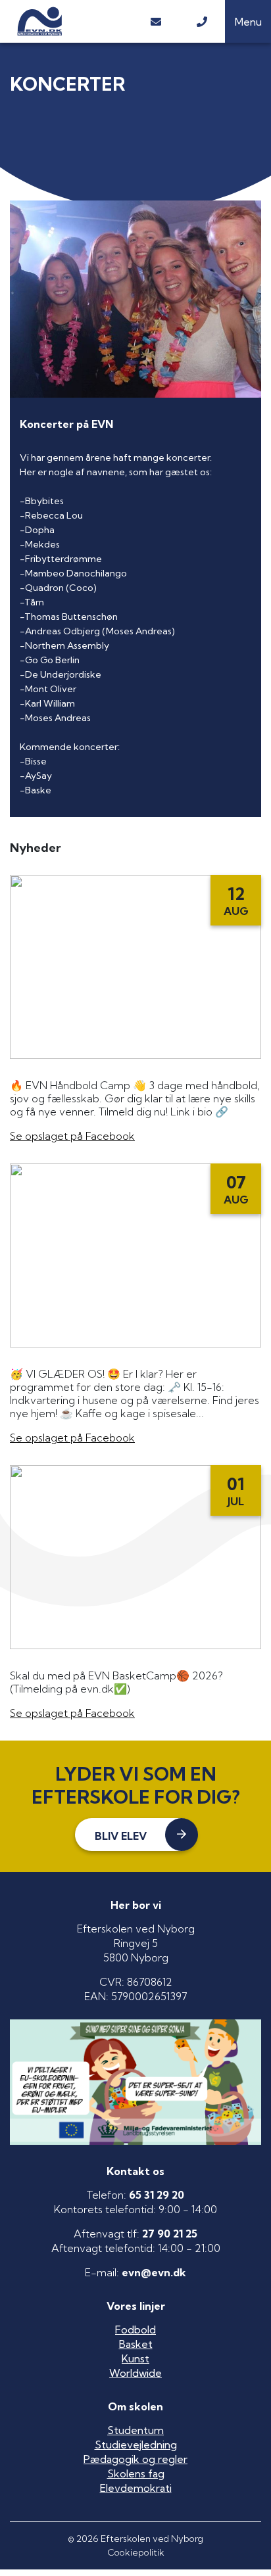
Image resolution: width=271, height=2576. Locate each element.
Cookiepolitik (136, 2552)
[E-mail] (156, 21)
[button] (248, 21)
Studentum (135, 2430)
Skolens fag (136, 2473)
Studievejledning (136, 2445)
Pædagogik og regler (135, 2459)
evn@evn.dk (154, 2272)
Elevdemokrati (136, 2488)
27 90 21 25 (170, 2234)
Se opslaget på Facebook (72, 1136)
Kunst (135, 2358)
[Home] (66, 21)
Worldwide (135, 2373)
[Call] (202, 21)
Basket (136, 2344)
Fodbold (135, 2330)
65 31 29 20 (157, 2195)
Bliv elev (121, 1836)
